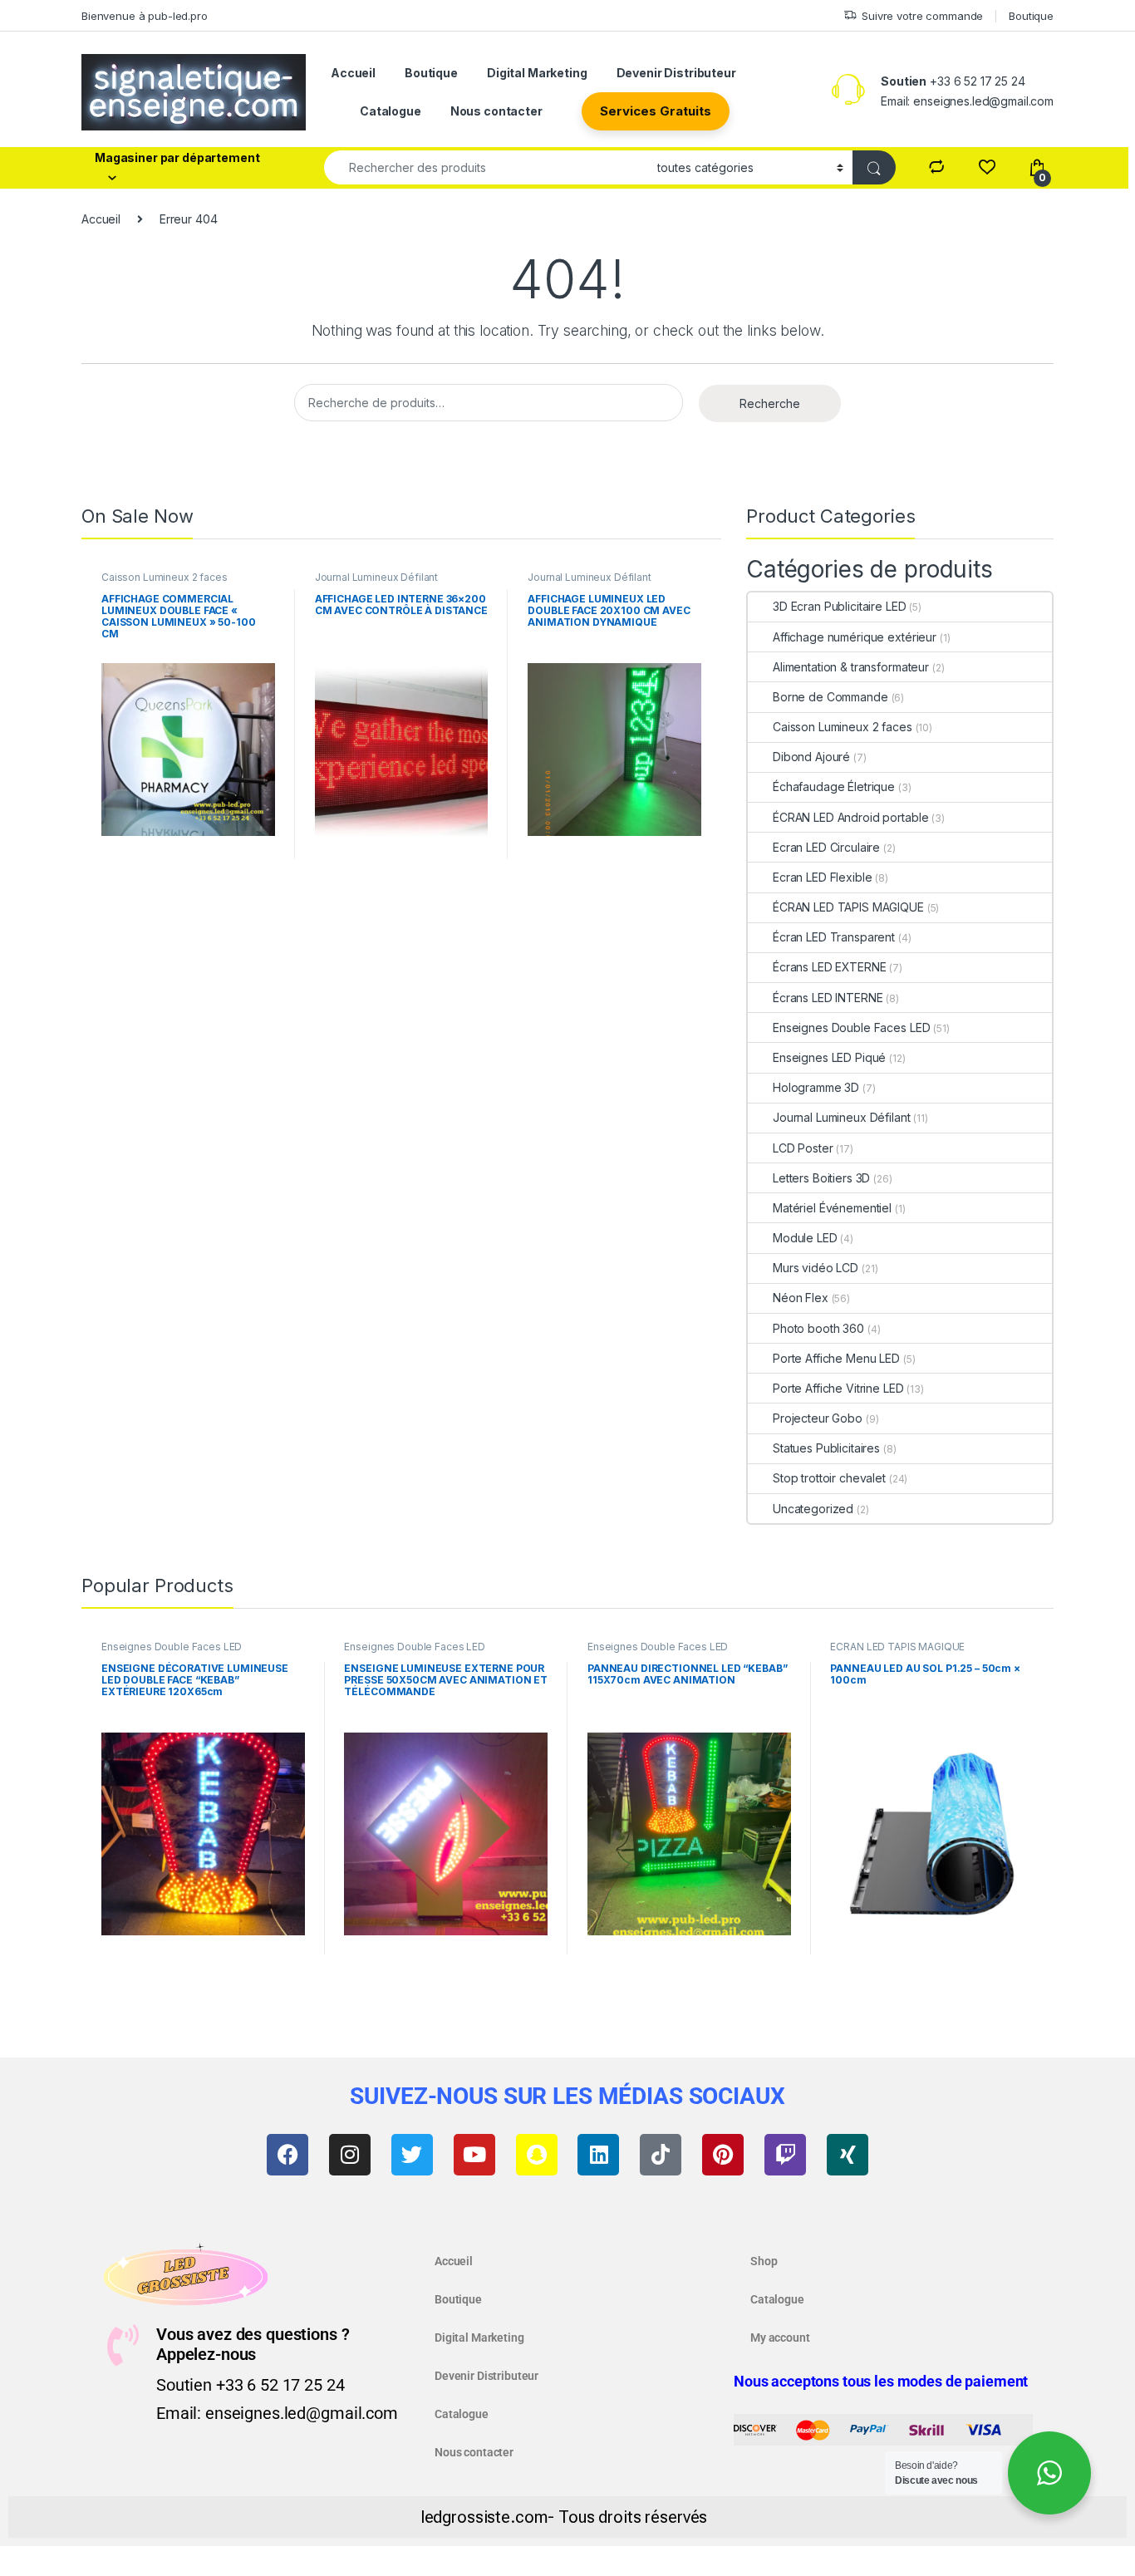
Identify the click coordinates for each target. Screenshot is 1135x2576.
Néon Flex (801, 1298)
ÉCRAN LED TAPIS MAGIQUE (848, 907)
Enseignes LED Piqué (829, 1057)
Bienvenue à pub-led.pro (145, 16)
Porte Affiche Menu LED (836, 1358)
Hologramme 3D (816, 1087)
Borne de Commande (830, 697)
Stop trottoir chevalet (829, 1478)
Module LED (805, 1238)
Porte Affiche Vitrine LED (838, 1388)
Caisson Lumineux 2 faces (165, 577)
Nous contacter (496, 111)
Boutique (1031, 16)
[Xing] (848, 2155)
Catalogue (391, 111)
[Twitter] (412, 2155)
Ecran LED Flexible (822, 877)
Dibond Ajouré (811, 757)
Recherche (770, 403)
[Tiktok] (661, 2155)
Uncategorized (813, 1509)
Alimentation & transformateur (851, 667)
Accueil (353, 73)
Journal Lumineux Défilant (377, 577)
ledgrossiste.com (484, 2517)
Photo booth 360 (818, 1328)
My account (780, 2338)
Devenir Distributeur (676, 73)
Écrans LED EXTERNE (829, 967)
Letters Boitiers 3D (821, 1178)
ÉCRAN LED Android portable (850, 817)
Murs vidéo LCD (816, 1268)
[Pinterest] (723, 2155)
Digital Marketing (537, 73)
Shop (764, 2261)
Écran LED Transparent (834, 937)
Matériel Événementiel (832, 1208)
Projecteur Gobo (818, 1418)
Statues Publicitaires (826, 1448)
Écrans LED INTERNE (828, 998)
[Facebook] (287, 2155)
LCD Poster (803, 1148)
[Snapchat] (537, 2155)
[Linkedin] (598, 2155)
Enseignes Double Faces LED (851, 1027)
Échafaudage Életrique (834, 787)
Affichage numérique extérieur (855, 637)
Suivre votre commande (922, 16)
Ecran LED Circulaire (826, 847)
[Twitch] (785, 2155)
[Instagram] (350, 2155)
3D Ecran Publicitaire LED (840, 606)
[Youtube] (474, 2155)
